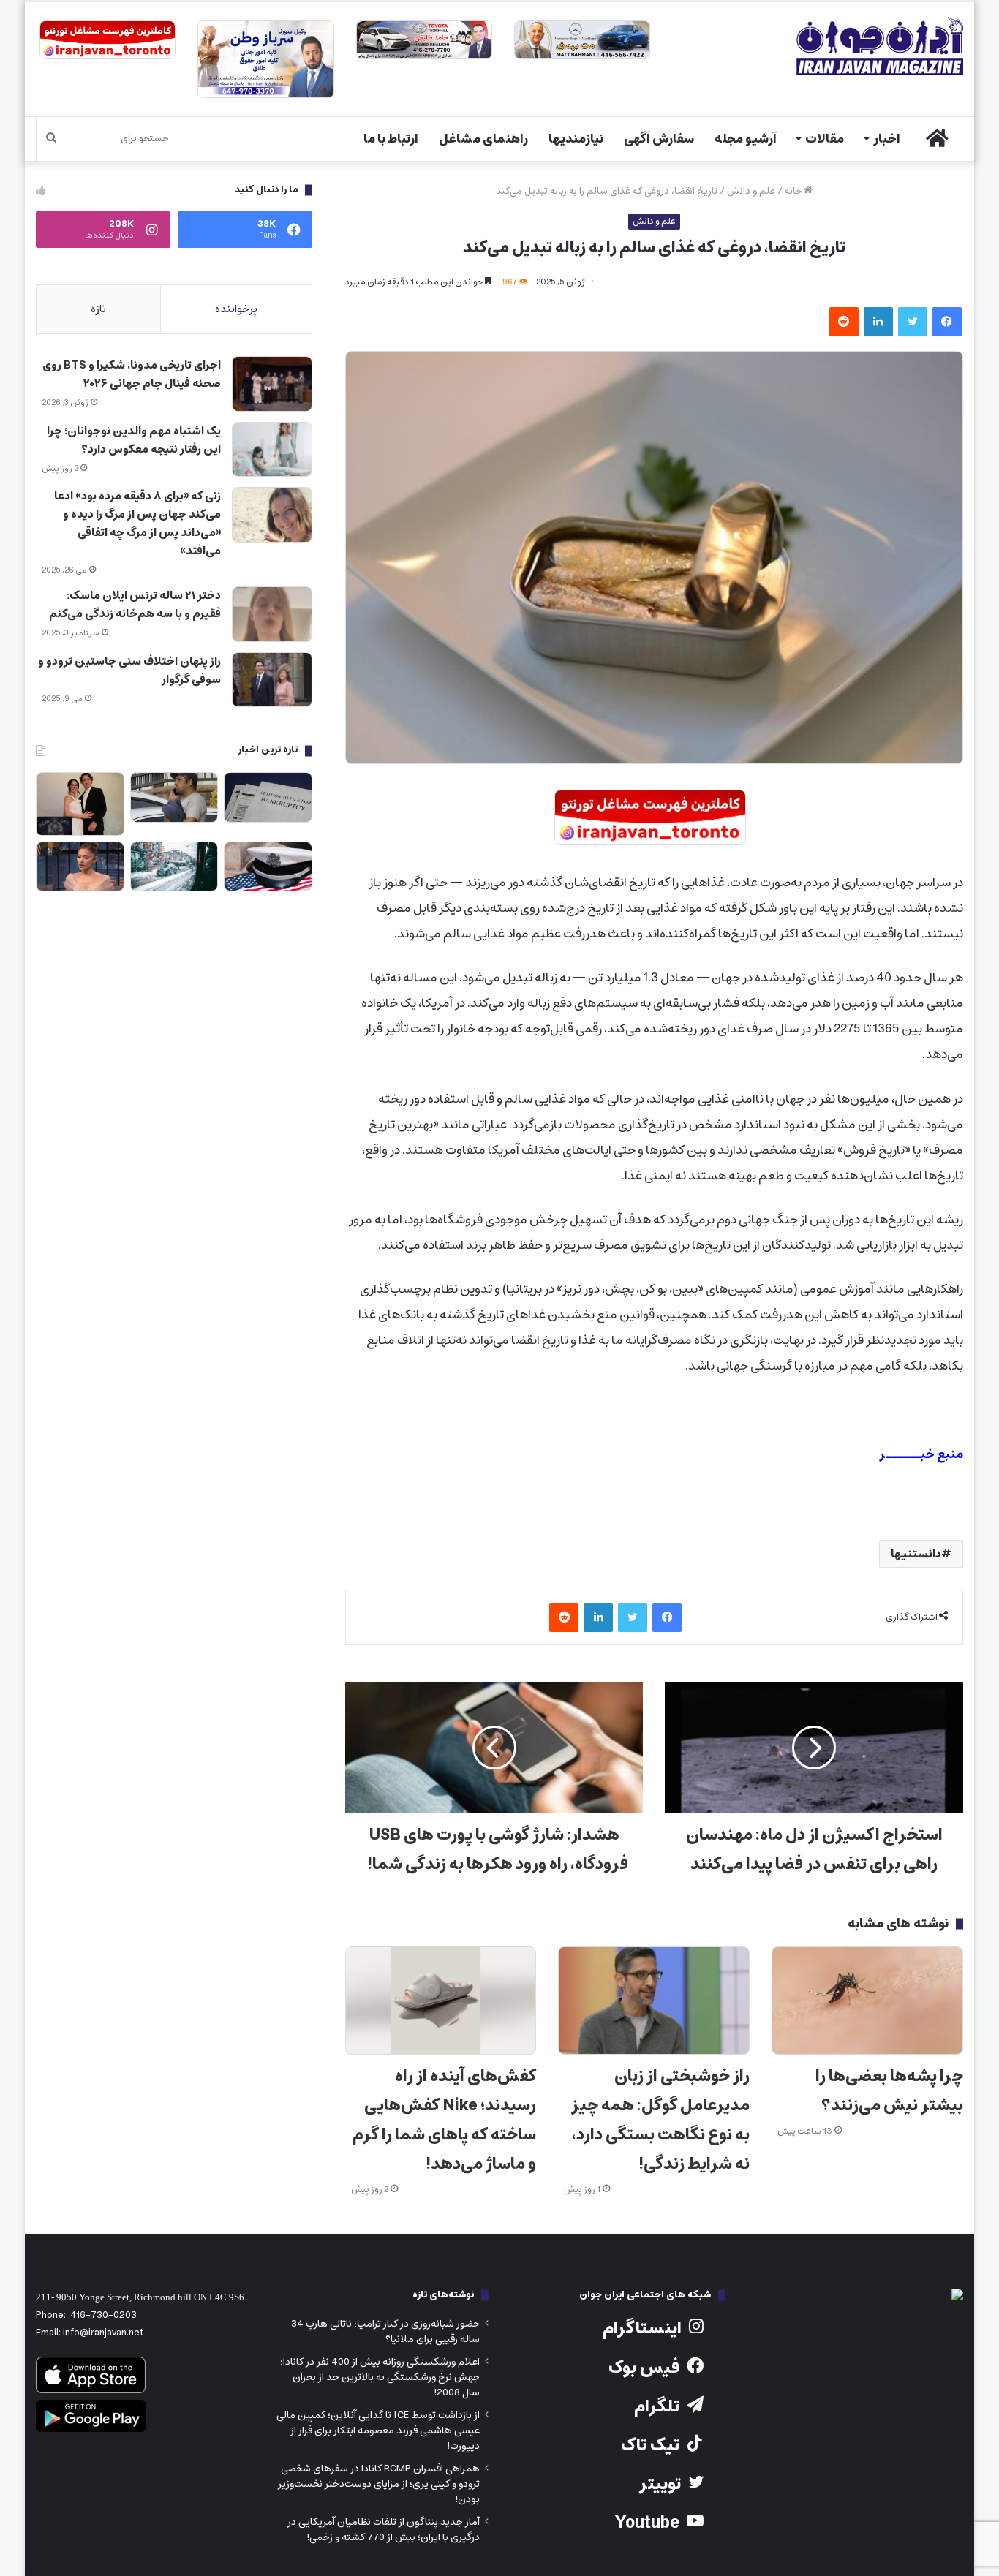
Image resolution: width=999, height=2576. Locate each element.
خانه (794, 191)
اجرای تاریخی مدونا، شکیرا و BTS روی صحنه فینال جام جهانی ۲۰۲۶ (132, 374)
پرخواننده (236, 309)
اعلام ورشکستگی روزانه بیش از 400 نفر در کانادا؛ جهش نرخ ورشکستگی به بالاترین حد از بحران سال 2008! (380, 2377)
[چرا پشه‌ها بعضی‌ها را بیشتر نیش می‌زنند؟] (867, 2001)
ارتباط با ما (391, 139)
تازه (98, 309)
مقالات (825, 139)
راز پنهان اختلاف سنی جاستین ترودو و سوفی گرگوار (129, 671)
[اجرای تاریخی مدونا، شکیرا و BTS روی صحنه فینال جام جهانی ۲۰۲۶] (272, 384)
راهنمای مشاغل (483, 139)
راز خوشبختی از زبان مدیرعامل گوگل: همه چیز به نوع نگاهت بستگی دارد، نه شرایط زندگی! (660, 2120)
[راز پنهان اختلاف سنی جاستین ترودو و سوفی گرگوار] (272, 680)
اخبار (887, 139)
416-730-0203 (103, 2315)
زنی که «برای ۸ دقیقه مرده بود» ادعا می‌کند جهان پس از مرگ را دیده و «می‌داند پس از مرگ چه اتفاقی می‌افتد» (137, 524)
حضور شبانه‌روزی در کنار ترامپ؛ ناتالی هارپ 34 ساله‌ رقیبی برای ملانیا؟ (385, 2331)
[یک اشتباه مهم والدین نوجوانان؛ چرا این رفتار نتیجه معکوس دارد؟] (272, 450)
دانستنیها (916, 1554)
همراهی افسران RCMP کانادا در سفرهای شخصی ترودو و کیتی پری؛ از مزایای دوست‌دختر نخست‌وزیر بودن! (379, 2484)
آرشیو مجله (746, 139)
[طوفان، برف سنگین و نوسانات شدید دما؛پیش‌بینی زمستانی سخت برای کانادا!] (174, 867)
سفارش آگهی (659, 139)
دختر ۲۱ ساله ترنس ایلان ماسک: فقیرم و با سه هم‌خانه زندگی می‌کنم (135, 605)
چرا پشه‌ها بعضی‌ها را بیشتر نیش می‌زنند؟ (889, 2091)
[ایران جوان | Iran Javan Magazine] (880, 46)
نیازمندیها (576, 139)
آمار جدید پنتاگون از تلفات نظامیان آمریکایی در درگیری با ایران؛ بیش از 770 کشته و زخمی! (384, 2530)
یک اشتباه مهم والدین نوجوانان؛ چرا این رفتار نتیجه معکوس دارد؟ (134, 440)
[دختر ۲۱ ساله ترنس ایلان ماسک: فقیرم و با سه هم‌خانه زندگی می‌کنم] (272, 614)
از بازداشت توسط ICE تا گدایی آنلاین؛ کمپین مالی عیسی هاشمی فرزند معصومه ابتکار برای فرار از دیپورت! (378, 2430)
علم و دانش (751, 191)
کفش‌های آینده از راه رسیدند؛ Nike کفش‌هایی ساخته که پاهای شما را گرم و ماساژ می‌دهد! (444, 2120)
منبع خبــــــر (921, 1454)
